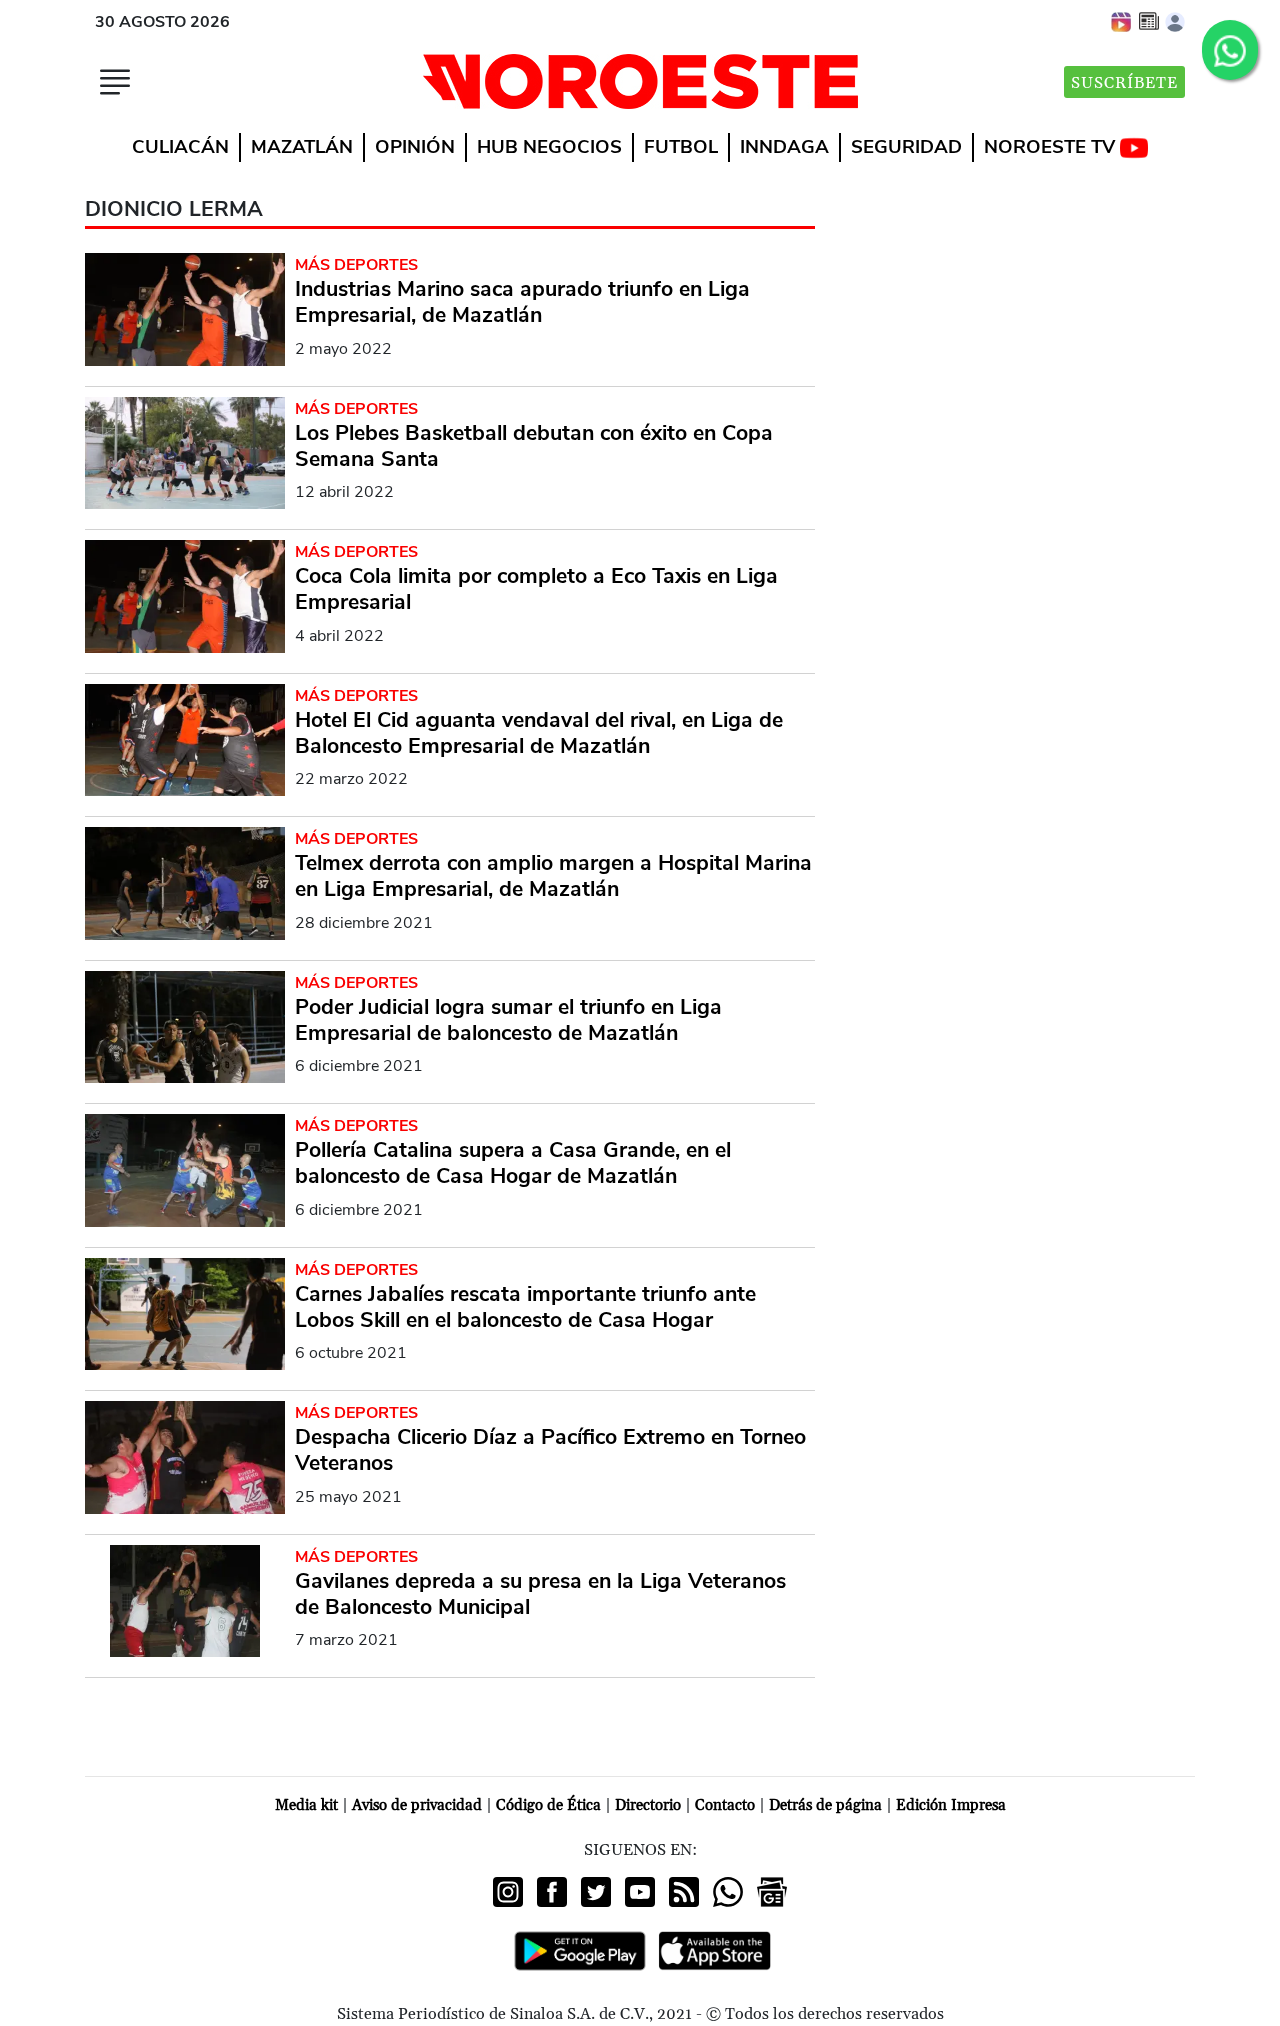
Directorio (648, 1805)
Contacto (725, 1805)
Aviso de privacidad (417, 1805)
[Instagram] (508, 1892)
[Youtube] (640, 1892)
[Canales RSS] (684, 1892)
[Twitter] (596, 1892)
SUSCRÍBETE (1124, 83)
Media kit (306, 1805)
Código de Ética (548, 1805)
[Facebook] (552, 1892)
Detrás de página (825, 1805)
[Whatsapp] (728, 1892)
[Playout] (1122, 21)
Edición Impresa (951, 1805)
